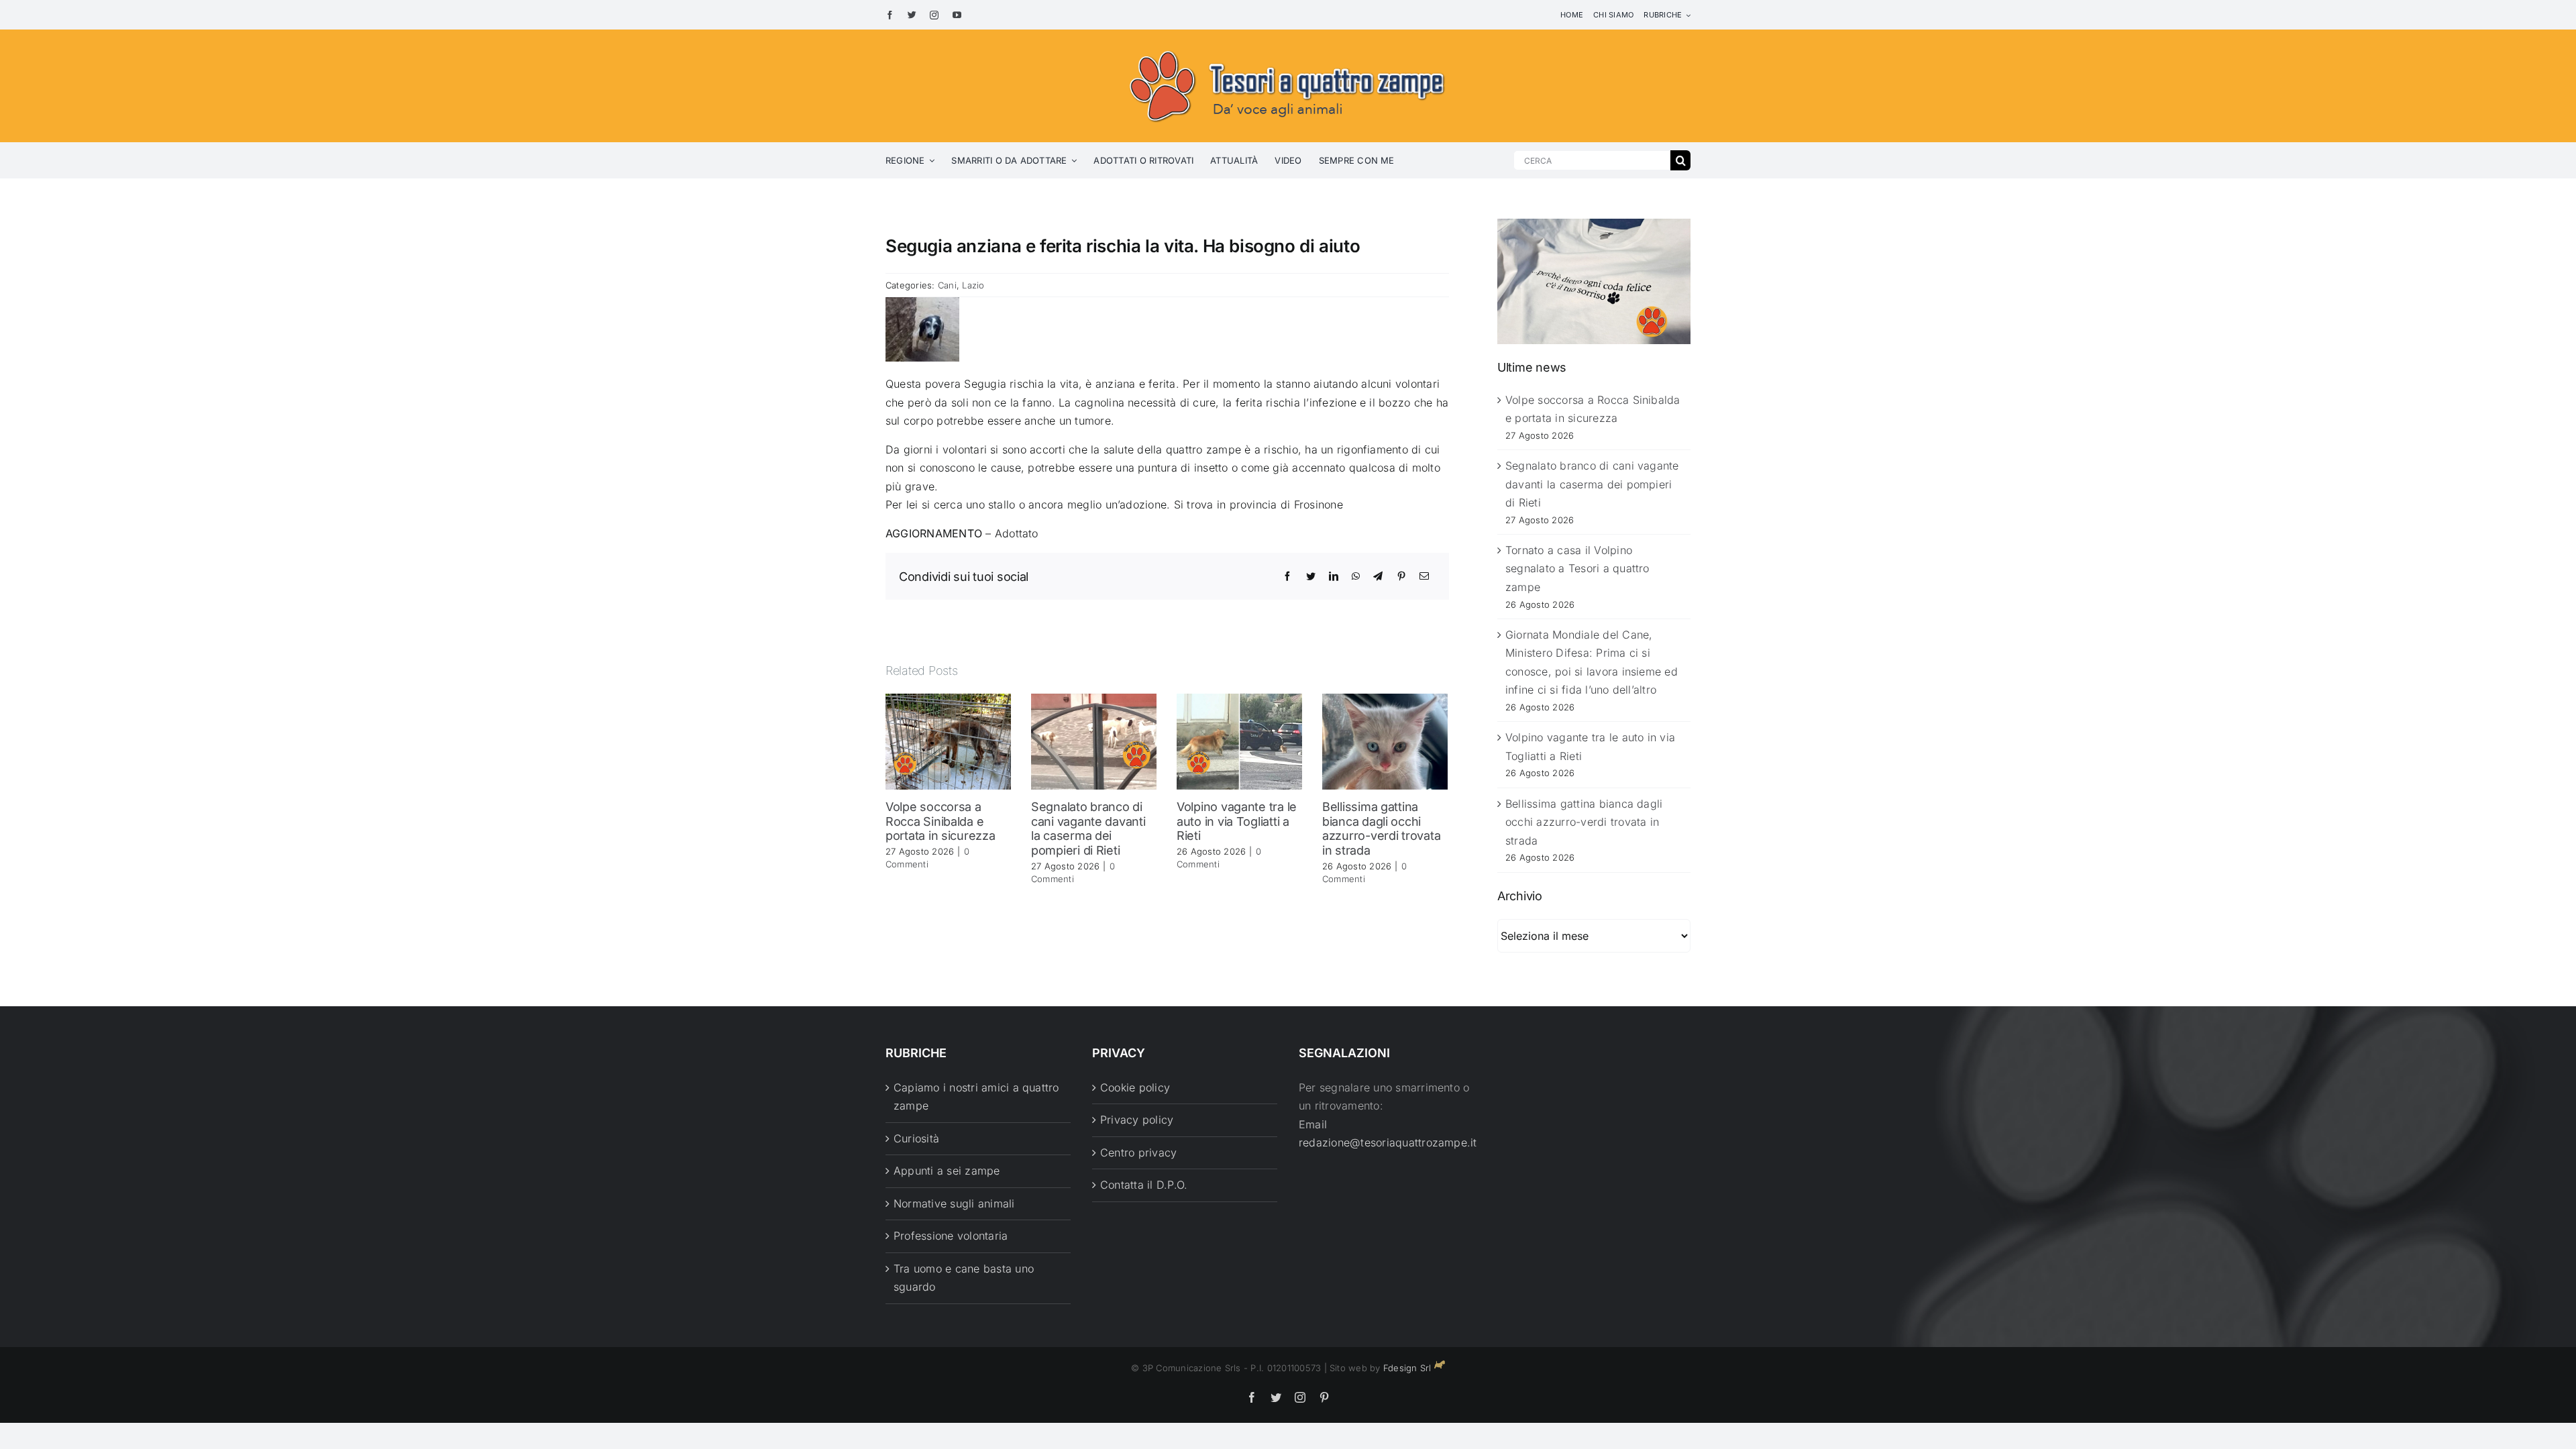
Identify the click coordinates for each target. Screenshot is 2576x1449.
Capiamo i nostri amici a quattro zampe (976, 1097)
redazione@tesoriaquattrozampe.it (1388, 1142)
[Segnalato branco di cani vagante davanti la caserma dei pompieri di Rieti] (1094, 741)
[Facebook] (1287, 576)
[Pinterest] (1401, 576)
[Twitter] (1311, 576)
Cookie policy (1135, 1087)
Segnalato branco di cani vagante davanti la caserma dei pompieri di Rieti (1088, 828)
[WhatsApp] (1356, 576)
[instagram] (934, 15)
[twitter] (912, 15)
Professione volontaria (951, 1236)
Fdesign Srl (1407, 1368)
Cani (947, 285)
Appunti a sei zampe (947, 1171)
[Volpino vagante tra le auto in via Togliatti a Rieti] (1239, 741)
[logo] (1288, 48)
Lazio (973, 285)
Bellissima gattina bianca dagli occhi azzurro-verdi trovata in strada (1381, 828)
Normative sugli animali (954, 1203)
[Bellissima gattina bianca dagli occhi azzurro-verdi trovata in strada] (1385, 741)
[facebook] (890, 15)
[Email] (1424, 576)
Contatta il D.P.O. (1144, 1185)
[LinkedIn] (1334, 576)
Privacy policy (1137, 1120)
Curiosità (916, 1138)
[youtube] (957, 15)
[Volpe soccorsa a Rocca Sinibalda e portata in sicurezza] (948, 741)
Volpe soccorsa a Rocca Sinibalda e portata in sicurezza (941, 821)
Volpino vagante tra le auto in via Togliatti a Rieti (1237, 821)
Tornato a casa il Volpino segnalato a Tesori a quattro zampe (1577, 569)
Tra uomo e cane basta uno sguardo (964, 1278)
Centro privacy (1138, 1152)
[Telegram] (1378, 576)
